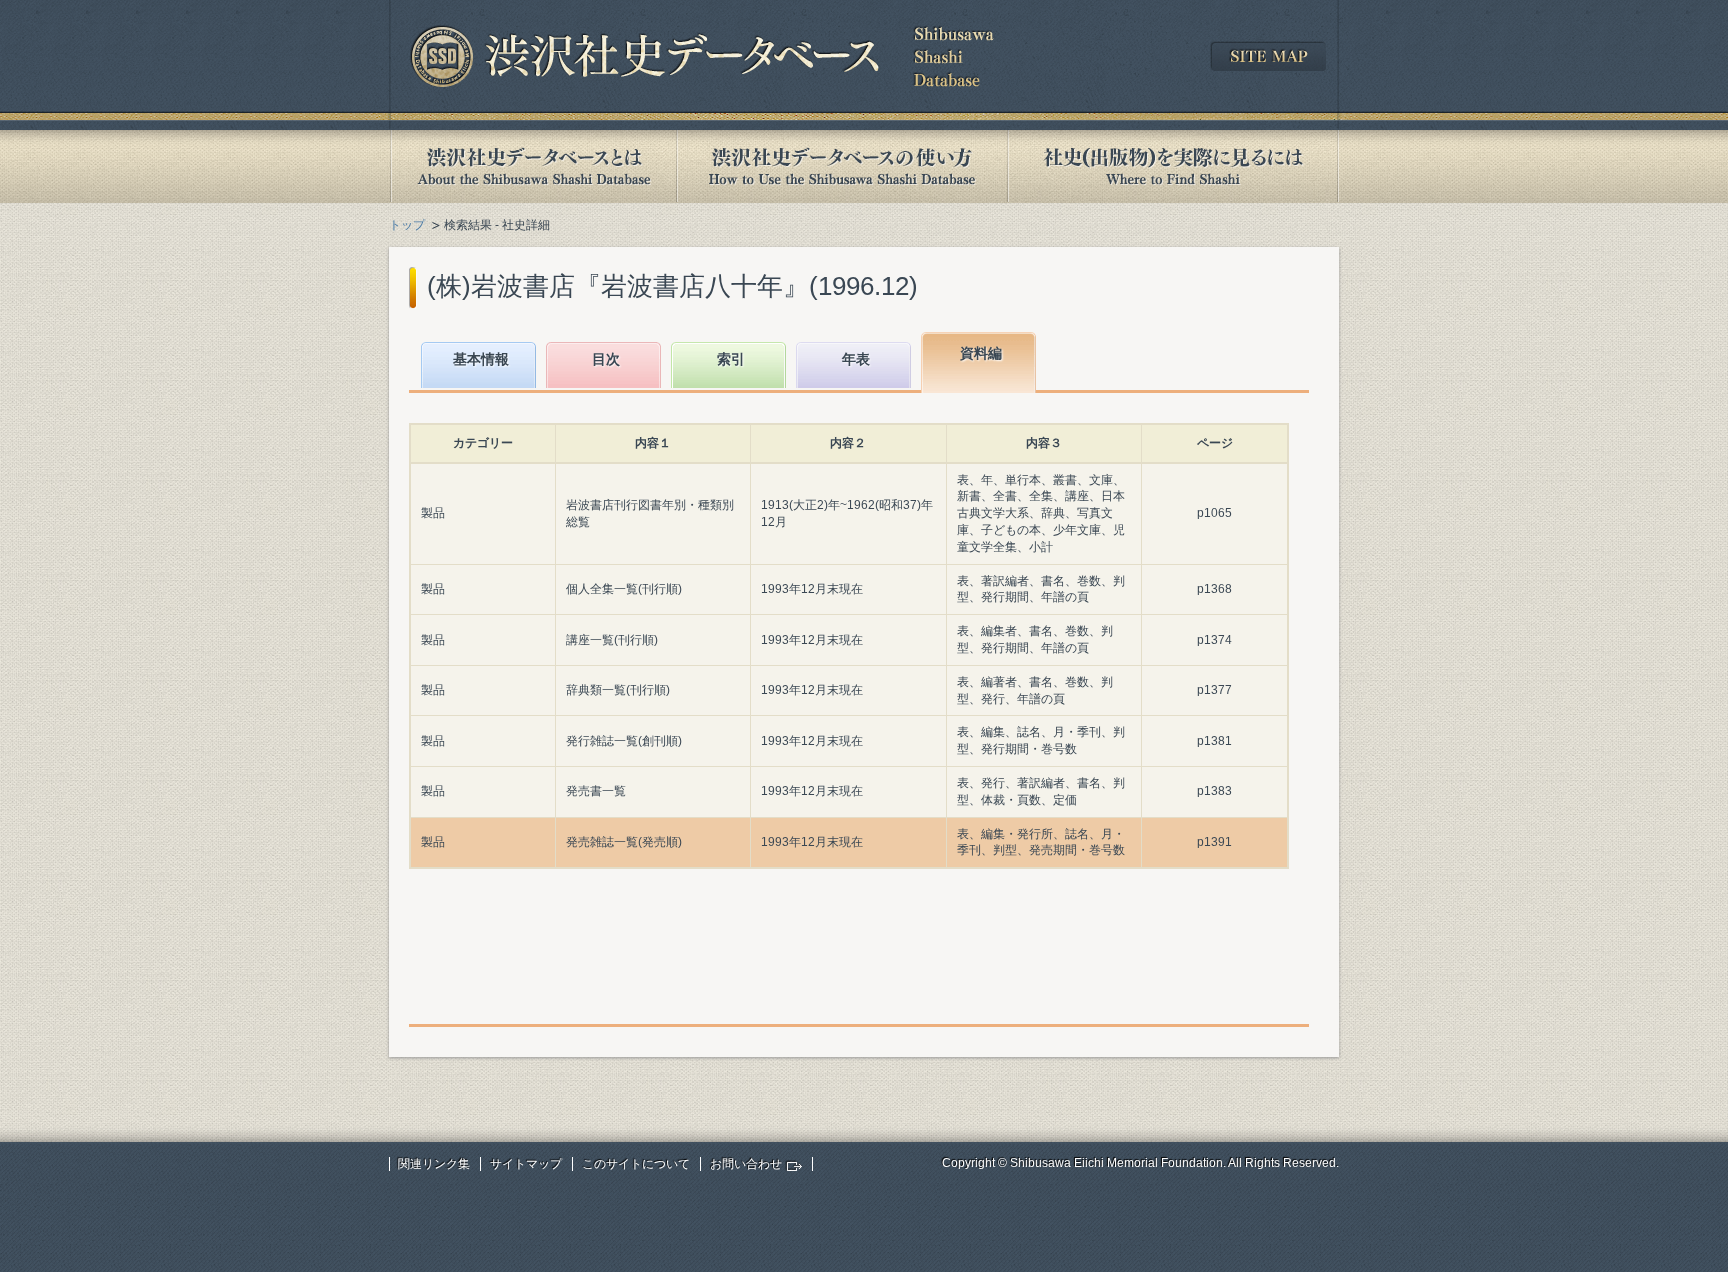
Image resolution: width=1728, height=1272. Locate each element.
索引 (731, 359)
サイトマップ (526, 1164)
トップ (407, 225)
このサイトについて (636, 1164)
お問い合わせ (746, 1164)
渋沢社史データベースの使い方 (842, 166)
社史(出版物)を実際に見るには (1173, 166)
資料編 (981, 353)
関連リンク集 (434, 1164)
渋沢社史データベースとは (532, 166)
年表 (856, 359)
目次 (606, 359)
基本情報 (481, 359)
